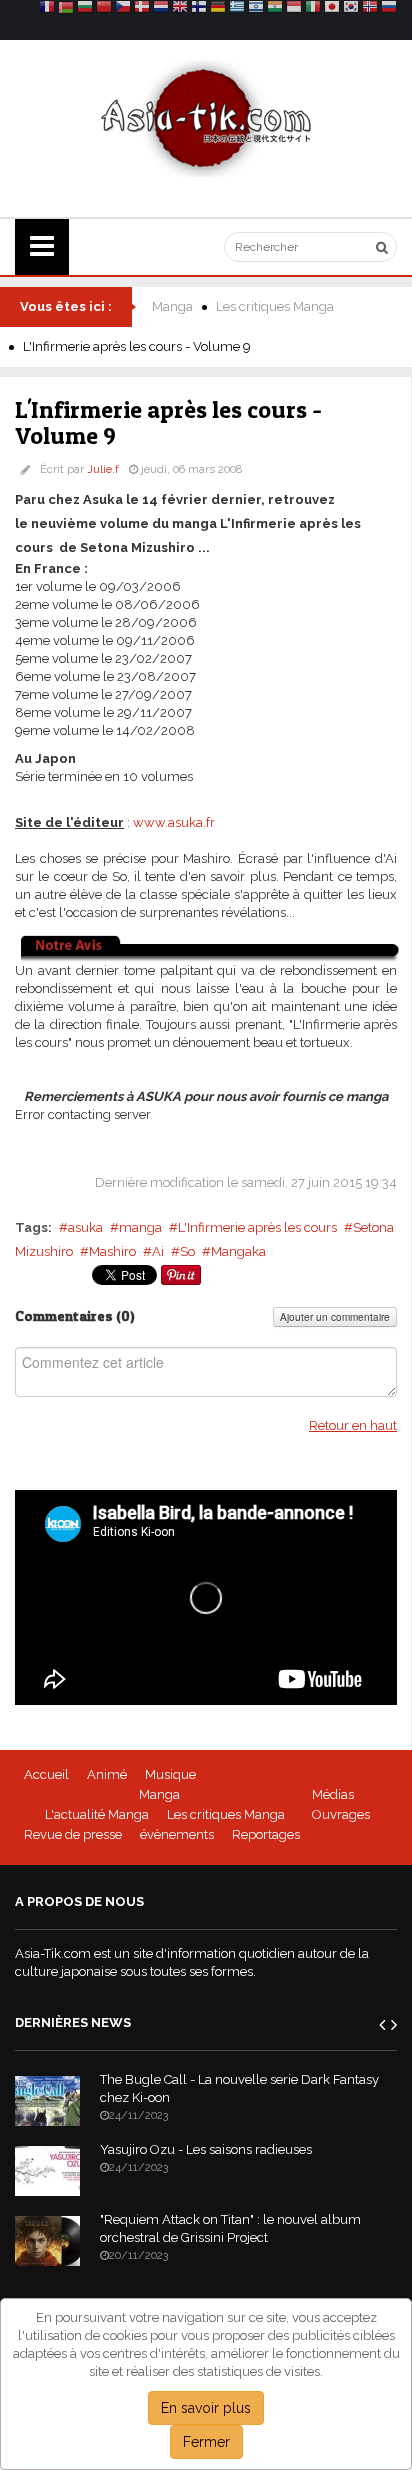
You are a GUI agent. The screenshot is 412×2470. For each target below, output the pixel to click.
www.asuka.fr (174, 822)
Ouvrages (341, 1814)
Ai (158, 1251)
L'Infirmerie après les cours (257, 1227)
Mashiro (112, 1251)
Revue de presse (73, 1834)
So (187, 1251)
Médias (333, 1794)
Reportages (266, 1834)
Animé (107, 1774)
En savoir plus (206, 2408)
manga (140, 1227)
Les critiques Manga (275, 306)
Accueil (46, 1774)
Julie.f (103, 469)
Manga (172, 306)
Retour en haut (353, 1425)
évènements (177, 1834)
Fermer (206, 2442)
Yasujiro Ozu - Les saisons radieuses (206, 2149)
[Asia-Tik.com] (206, 117)
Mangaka (238, 1251)
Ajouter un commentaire (335, 1317)
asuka (85, 1227)
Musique (170, 1774)
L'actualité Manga (97, 1814)
